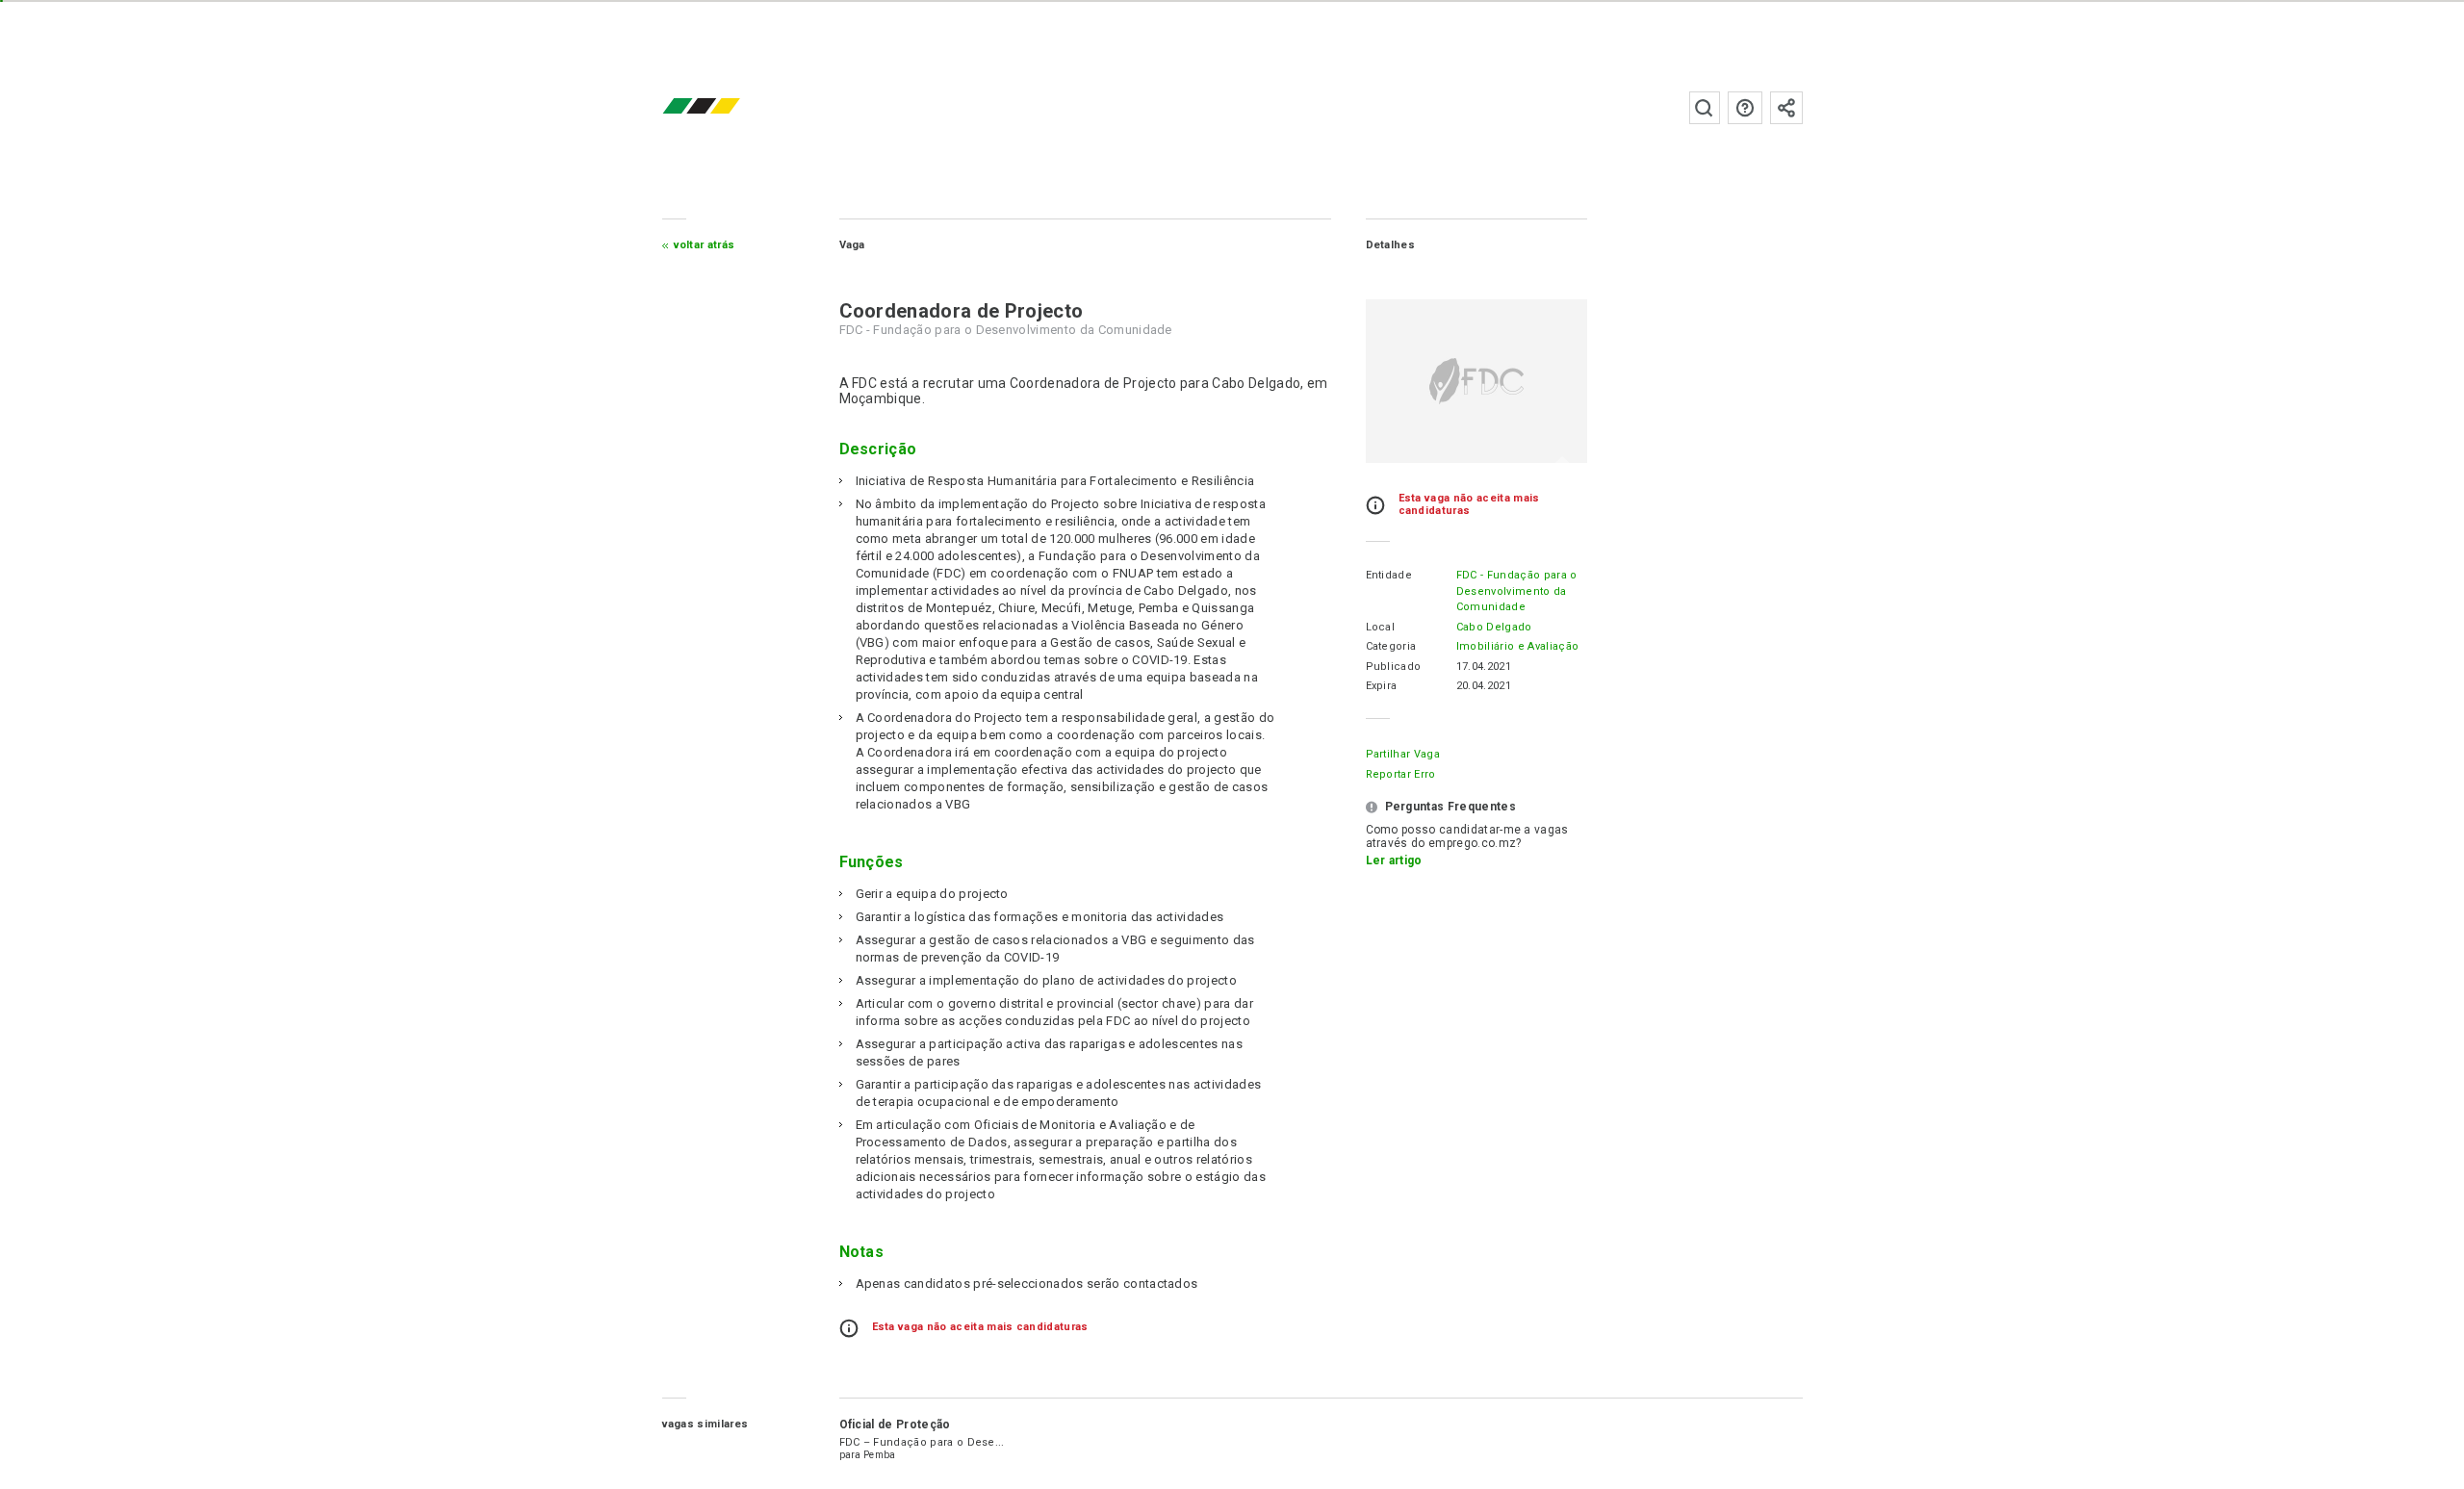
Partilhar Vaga (1403, 754)
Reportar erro (1401, 774)
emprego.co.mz (730, 107)
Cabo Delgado (1494, 627)
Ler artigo (1394, 860)
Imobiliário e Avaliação (1517, 646)
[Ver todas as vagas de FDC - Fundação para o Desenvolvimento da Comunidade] (1476, 381)
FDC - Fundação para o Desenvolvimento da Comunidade (1517, 591)
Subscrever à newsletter (1786, 108)
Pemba (880, 1455)
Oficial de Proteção (895, 1425)
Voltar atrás (705, 245)
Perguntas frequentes (1745, 108)
